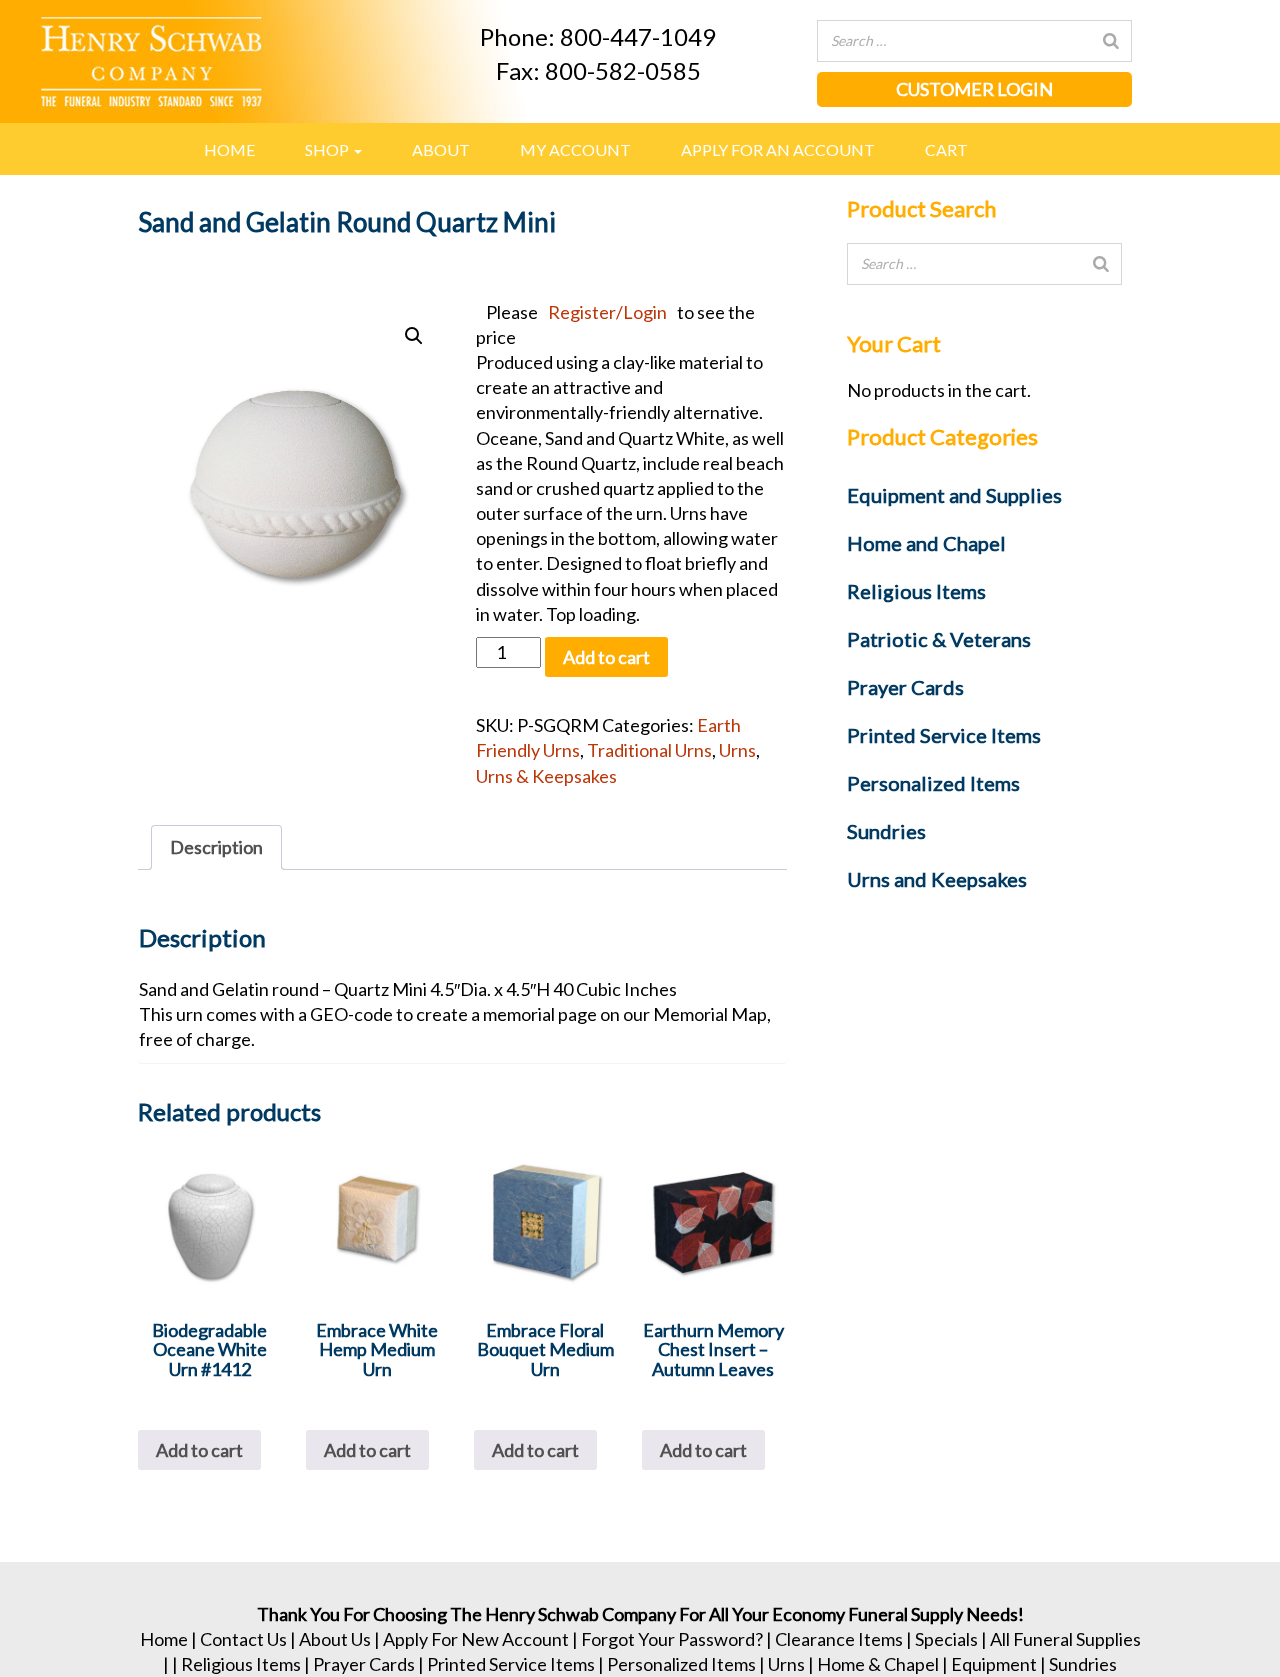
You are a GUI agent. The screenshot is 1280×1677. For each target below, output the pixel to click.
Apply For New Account (476, 1639)
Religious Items (241, 1664)
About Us (335, 1639)
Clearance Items (839, 1639)
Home (229, 149)
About (441, 149)
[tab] (216, 847)
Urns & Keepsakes (546, 776)
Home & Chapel (878, 1664)
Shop (328, 149)
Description (216, 847)
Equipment (994, 1664)
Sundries (1083, 1664)
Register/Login (607, 312)
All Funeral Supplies (1065, 1639)
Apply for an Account (778, 149)
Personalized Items (681, 1664)
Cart (946, 149)
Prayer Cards (364, 1664)
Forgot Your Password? (672, 1639)
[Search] (1111, 41)
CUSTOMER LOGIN (974, 89)
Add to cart (606, 657)
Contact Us (243, 1639)
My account (575, 149)
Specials (946, 1639)
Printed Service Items (511, 1664)
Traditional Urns (649, 750)
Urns (737, 750)
